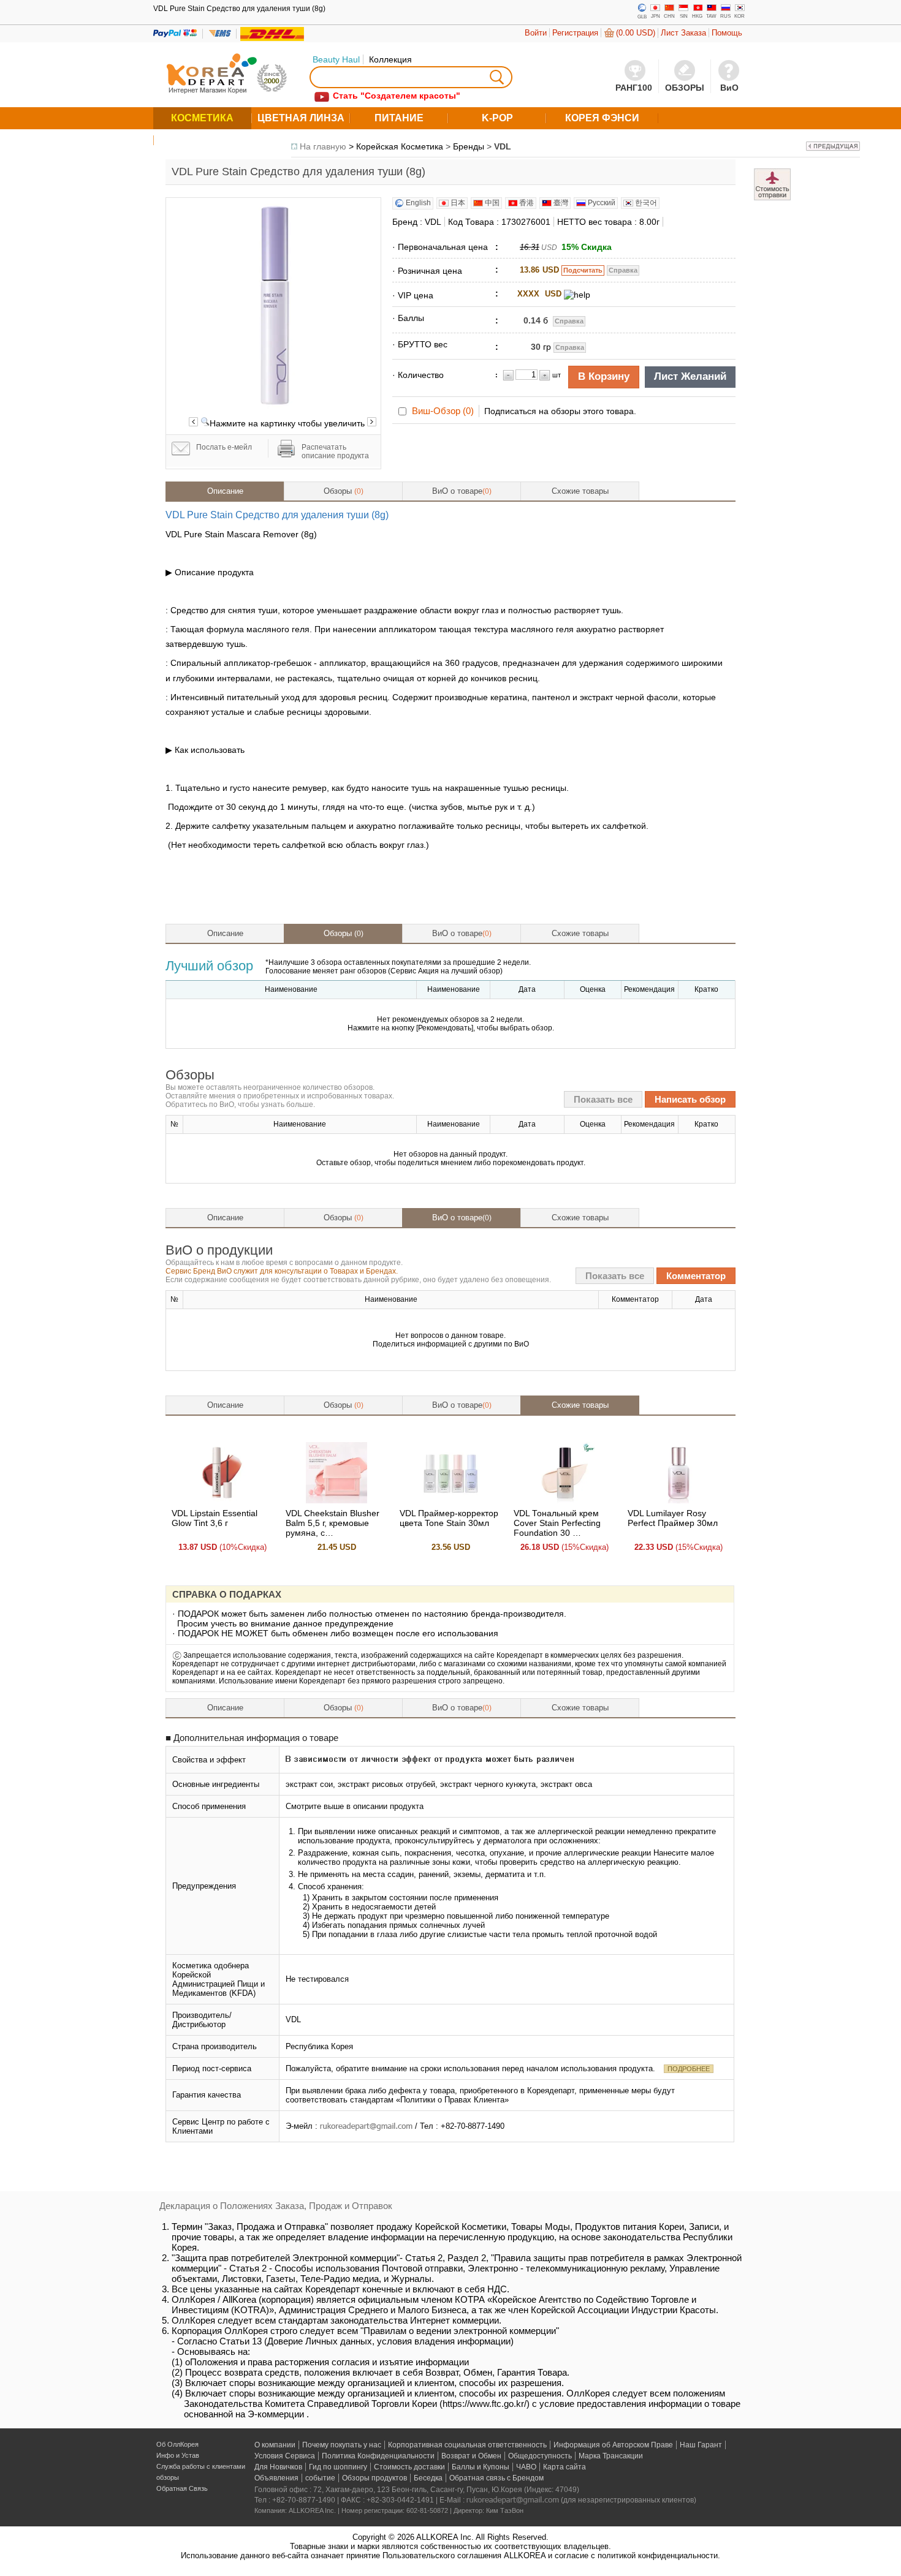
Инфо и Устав (178, 2455)
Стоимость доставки (409, 2467)
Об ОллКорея (177, 2444)
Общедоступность (540, 2456)
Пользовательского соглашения (442, 2555)
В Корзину (604, 376)
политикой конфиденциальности (658, 2555)
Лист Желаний (690, 376)
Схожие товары (580, 491)
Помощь (727, 33)
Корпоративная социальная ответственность (467, 2445)
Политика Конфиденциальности (378, 2456)
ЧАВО (526, 2467)
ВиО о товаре (462, 491)
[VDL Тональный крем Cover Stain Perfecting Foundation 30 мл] (565, 1500)
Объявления (276, 2478)
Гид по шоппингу (338, 2467)
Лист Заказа (683, 33)
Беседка (428, 2478)
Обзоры (344, 491)
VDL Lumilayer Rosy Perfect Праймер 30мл (673, 1518)
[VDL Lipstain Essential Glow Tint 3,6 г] (222, 1500)
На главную (323, 146)
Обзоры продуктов (374, 2478)
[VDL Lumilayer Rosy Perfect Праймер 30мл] (679, 1500)
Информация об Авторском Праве (613, 2445)
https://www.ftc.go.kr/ (485, 2404)
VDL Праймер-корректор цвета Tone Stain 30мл (449, 1518)
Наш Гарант (701, 2445)
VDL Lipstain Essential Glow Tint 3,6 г (215, 1518)
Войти (536, 33)
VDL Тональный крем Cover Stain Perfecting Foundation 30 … (557, 1523)
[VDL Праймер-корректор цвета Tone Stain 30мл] (450, 1500)
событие (320, 2478)
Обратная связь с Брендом (496, 2478)
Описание (225, 491)
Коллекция (390, 59)
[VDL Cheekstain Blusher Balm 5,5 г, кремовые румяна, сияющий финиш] (336, 1500)
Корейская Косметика (400, 146)
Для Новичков (278, 2467)
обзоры (168, 2477)
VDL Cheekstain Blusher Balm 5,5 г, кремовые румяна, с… (333, 1523)
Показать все (603, 1099)
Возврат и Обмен (471, 2456)
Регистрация (575, 33)
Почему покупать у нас (342, 2445)
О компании (275, 2445)
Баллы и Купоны (481, 2467)
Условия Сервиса (285, 2456)
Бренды (469, 146)
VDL (503, 146)
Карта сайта (565, 2467)
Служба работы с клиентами (201, 2466)
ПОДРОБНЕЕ (689, 2069)
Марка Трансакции (611, 2456)
